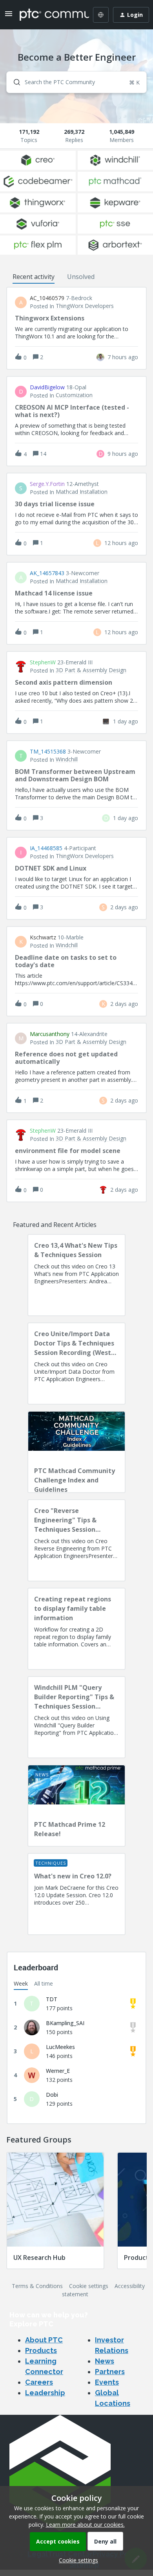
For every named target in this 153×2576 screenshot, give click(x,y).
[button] (76, 2560)
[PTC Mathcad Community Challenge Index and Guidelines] (76, 1452)
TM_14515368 (48, 752)
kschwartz (43, 937)
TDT (52, 1999)
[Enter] (14, 82)
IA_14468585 (46, 848)
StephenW (43, 662)
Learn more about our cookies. (85, 2525)
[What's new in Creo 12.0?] (76, 1894)
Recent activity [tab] (34, 277)
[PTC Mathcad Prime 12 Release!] (76, 1806)
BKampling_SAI (65, 2023)
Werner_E (58, 2071)
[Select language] (101, 15)
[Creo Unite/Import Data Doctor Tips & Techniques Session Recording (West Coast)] (76, 1364)
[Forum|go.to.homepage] (49, 15)
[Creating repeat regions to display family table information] (76, 1629)
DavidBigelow (47, 387)
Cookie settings (89, 2286)
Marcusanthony (50, 1034)
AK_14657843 (47, 573)
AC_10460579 (47, 298)
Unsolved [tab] (81, 277)
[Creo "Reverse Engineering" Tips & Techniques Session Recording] (76, 1540)
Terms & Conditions (37, 2286)
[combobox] (76, 82)
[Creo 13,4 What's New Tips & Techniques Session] (76, 1275)
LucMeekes (60, 2047)
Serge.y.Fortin (47, 484)
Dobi (52, 2095)
